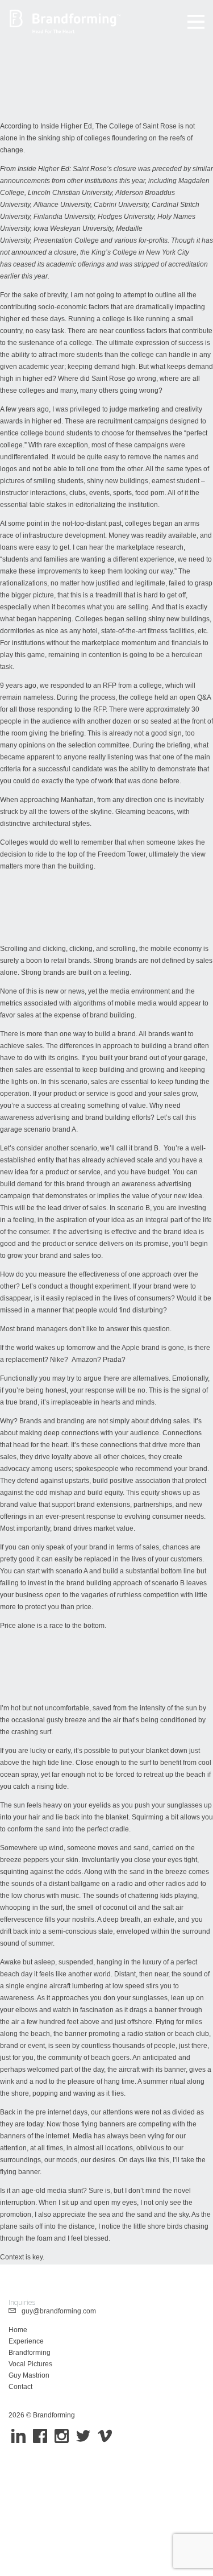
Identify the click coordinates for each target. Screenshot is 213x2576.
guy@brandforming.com (56, 2311)
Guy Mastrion (29, 2375)
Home (18, 2330)
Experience (26, 2341)
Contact (20, 2387)
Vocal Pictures (30, 2364)
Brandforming (30, 2353)
